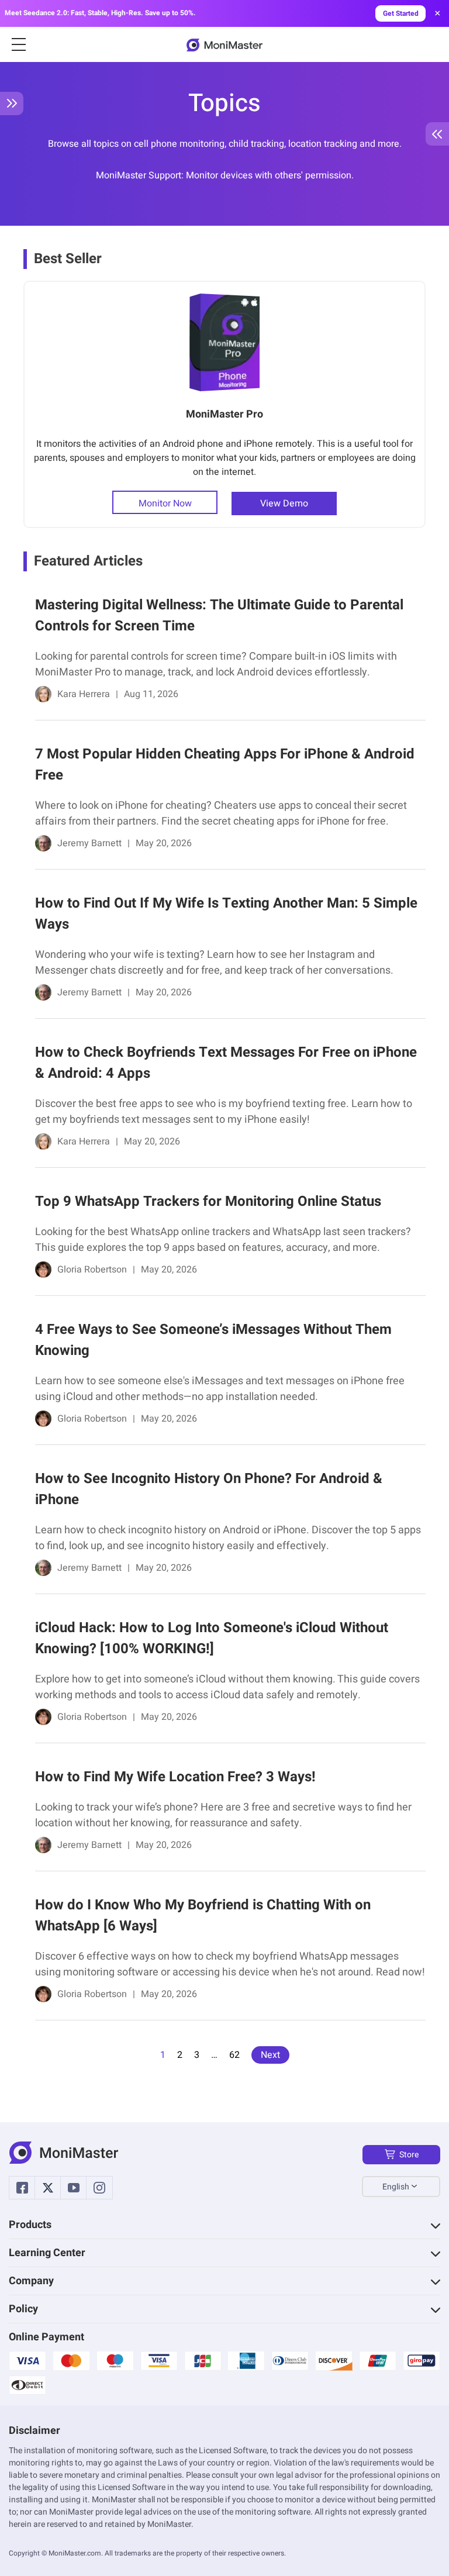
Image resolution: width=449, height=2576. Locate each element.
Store (409, 2155)
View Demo (284, 504)
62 (234, 2055)
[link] (224, 652)
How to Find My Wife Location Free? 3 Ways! (175, 1777)
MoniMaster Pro (224, 414)
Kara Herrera (84, 694)
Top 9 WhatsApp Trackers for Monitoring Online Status (208, 1201)
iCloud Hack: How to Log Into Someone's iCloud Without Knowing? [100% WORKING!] (212, 1638)
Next (270, 2055)
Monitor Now (165, 504)
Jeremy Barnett (89, 843)
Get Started (401, 13)
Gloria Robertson (92, 1270)
